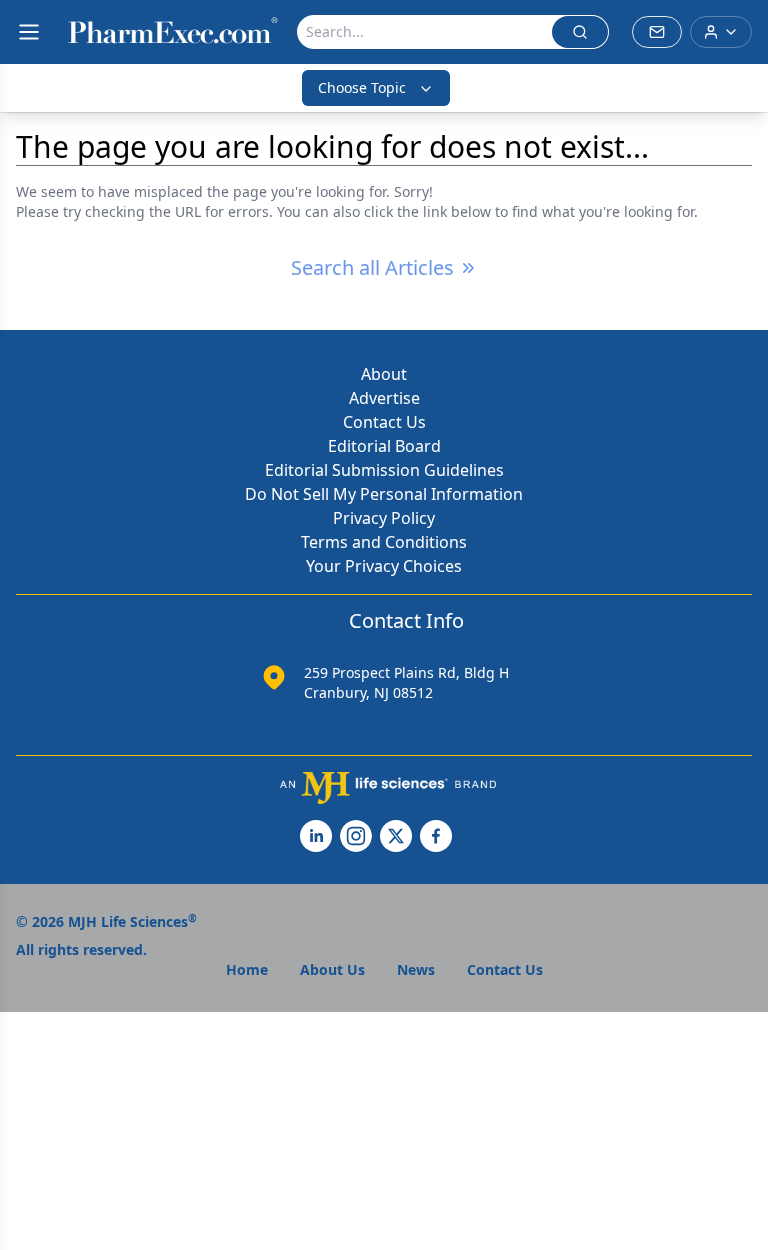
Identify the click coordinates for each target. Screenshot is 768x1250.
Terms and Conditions (384, 542)
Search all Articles (372, 267)
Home (247, 969)
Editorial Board (384, 446)
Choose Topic (362, 87)
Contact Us (384, 422)
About (384, 374)
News (416, 969)
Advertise (384, 398)
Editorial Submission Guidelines (384, 470)
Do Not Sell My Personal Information (384, 494)
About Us (332, 969)
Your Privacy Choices (384, 566)
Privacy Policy (384, 518)
